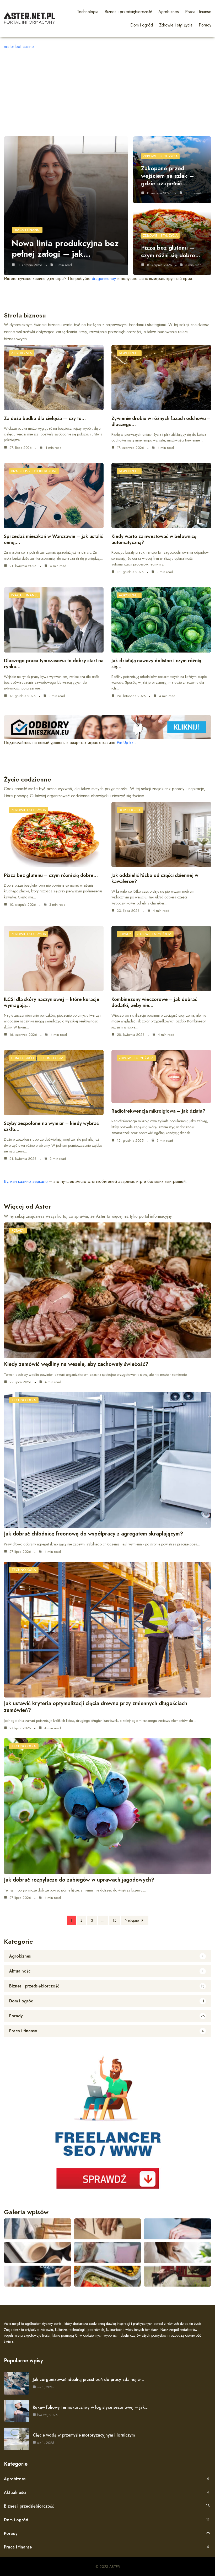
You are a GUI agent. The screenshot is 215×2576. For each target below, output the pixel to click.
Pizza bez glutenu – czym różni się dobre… (171, 251)
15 (115, 1920)
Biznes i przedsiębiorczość (34, 471)
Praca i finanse (27, 230)
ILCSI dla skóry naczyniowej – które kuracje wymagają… (52, 1002)
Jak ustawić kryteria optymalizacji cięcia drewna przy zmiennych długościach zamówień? (96, 1707)
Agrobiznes (22, 353)
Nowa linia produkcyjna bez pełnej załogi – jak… (65, 249)
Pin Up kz (125, 743)
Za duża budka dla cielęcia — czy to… (45, 418)
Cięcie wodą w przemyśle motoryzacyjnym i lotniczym (84, 2435)
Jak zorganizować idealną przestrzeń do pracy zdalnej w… (88, 2380)
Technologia (51, 1058)
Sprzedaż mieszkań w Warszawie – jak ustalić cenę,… (53, 539)
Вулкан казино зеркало (26, 1181)
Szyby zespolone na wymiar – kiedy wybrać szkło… (51, 1126)
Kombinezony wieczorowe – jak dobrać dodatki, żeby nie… (154, 1002)
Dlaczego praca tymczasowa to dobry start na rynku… (54, 664)
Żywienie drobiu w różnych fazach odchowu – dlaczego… (161, 421)
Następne (132, 1920)
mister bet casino (19, 47)
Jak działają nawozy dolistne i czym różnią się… (156, 664)
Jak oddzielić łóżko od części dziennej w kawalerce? (155, 878)
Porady (125, 934)
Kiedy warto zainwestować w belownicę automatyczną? (154, 539)
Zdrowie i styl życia (160, 156)
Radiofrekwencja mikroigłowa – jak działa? (158, 1111)
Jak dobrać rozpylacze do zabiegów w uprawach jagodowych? (79, 1880)
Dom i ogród (130, 810)
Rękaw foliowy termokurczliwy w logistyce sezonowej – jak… (91, 2407)
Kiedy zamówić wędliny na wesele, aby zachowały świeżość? (76, 1364)
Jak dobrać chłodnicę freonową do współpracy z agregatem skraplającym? (93, 1534)
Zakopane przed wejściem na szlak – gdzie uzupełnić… (168, 176)
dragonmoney (104, 279)
